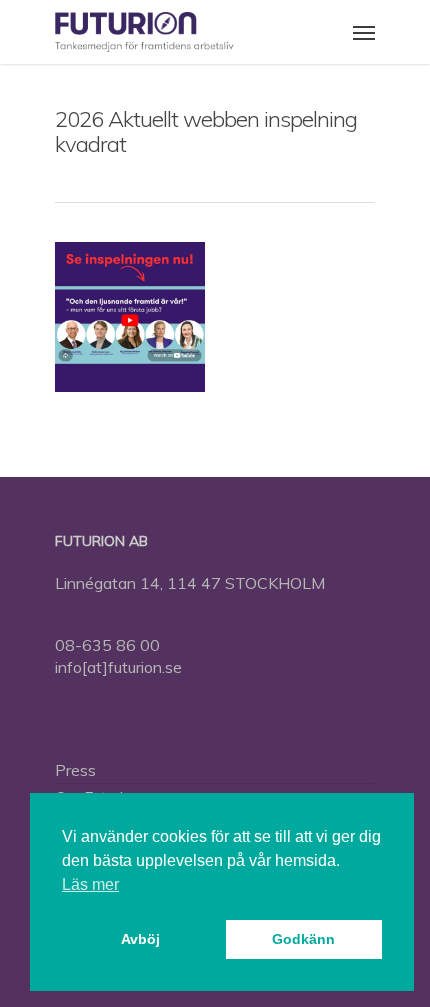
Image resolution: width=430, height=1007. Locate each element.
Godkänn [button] (303, 939)
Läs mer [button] (90, 884)
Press (75, 770)
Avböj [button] (140, 939)
